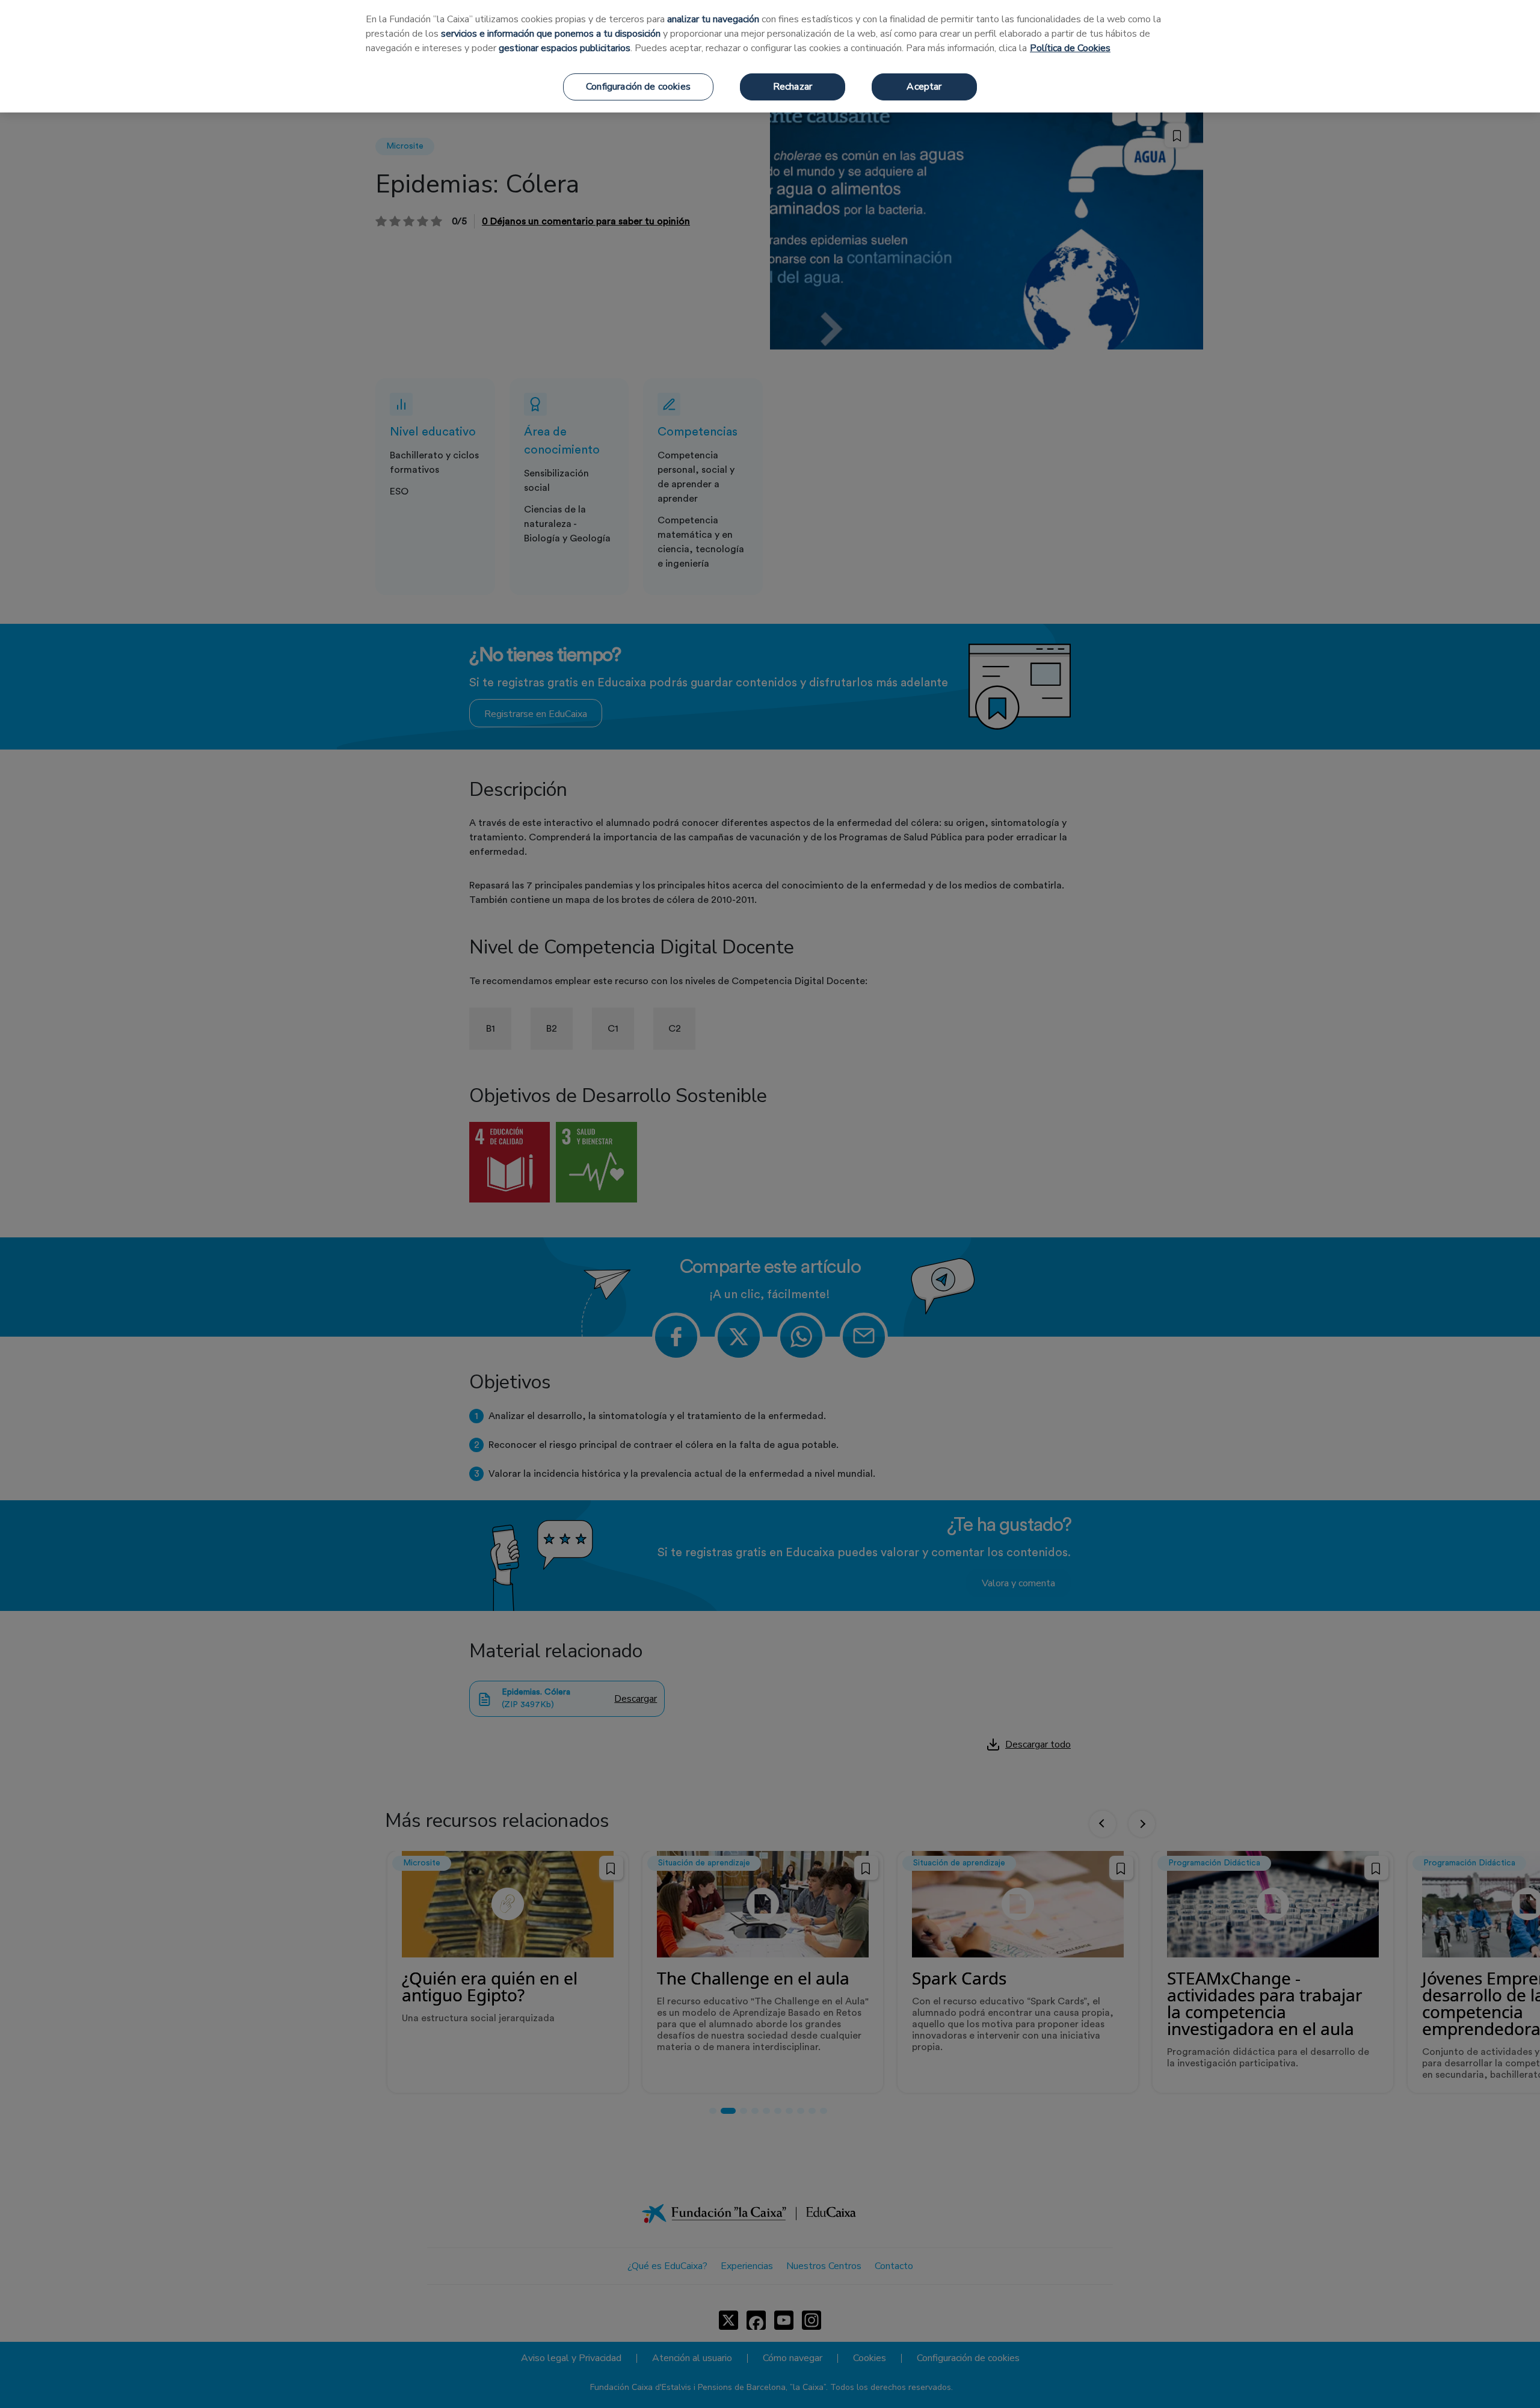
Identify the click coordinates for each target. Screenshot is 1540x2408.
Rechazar (793, 87)
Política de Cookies (1070, 48)
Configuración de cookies (638, 87)
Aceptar (924, 87)
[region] (770, 56)
